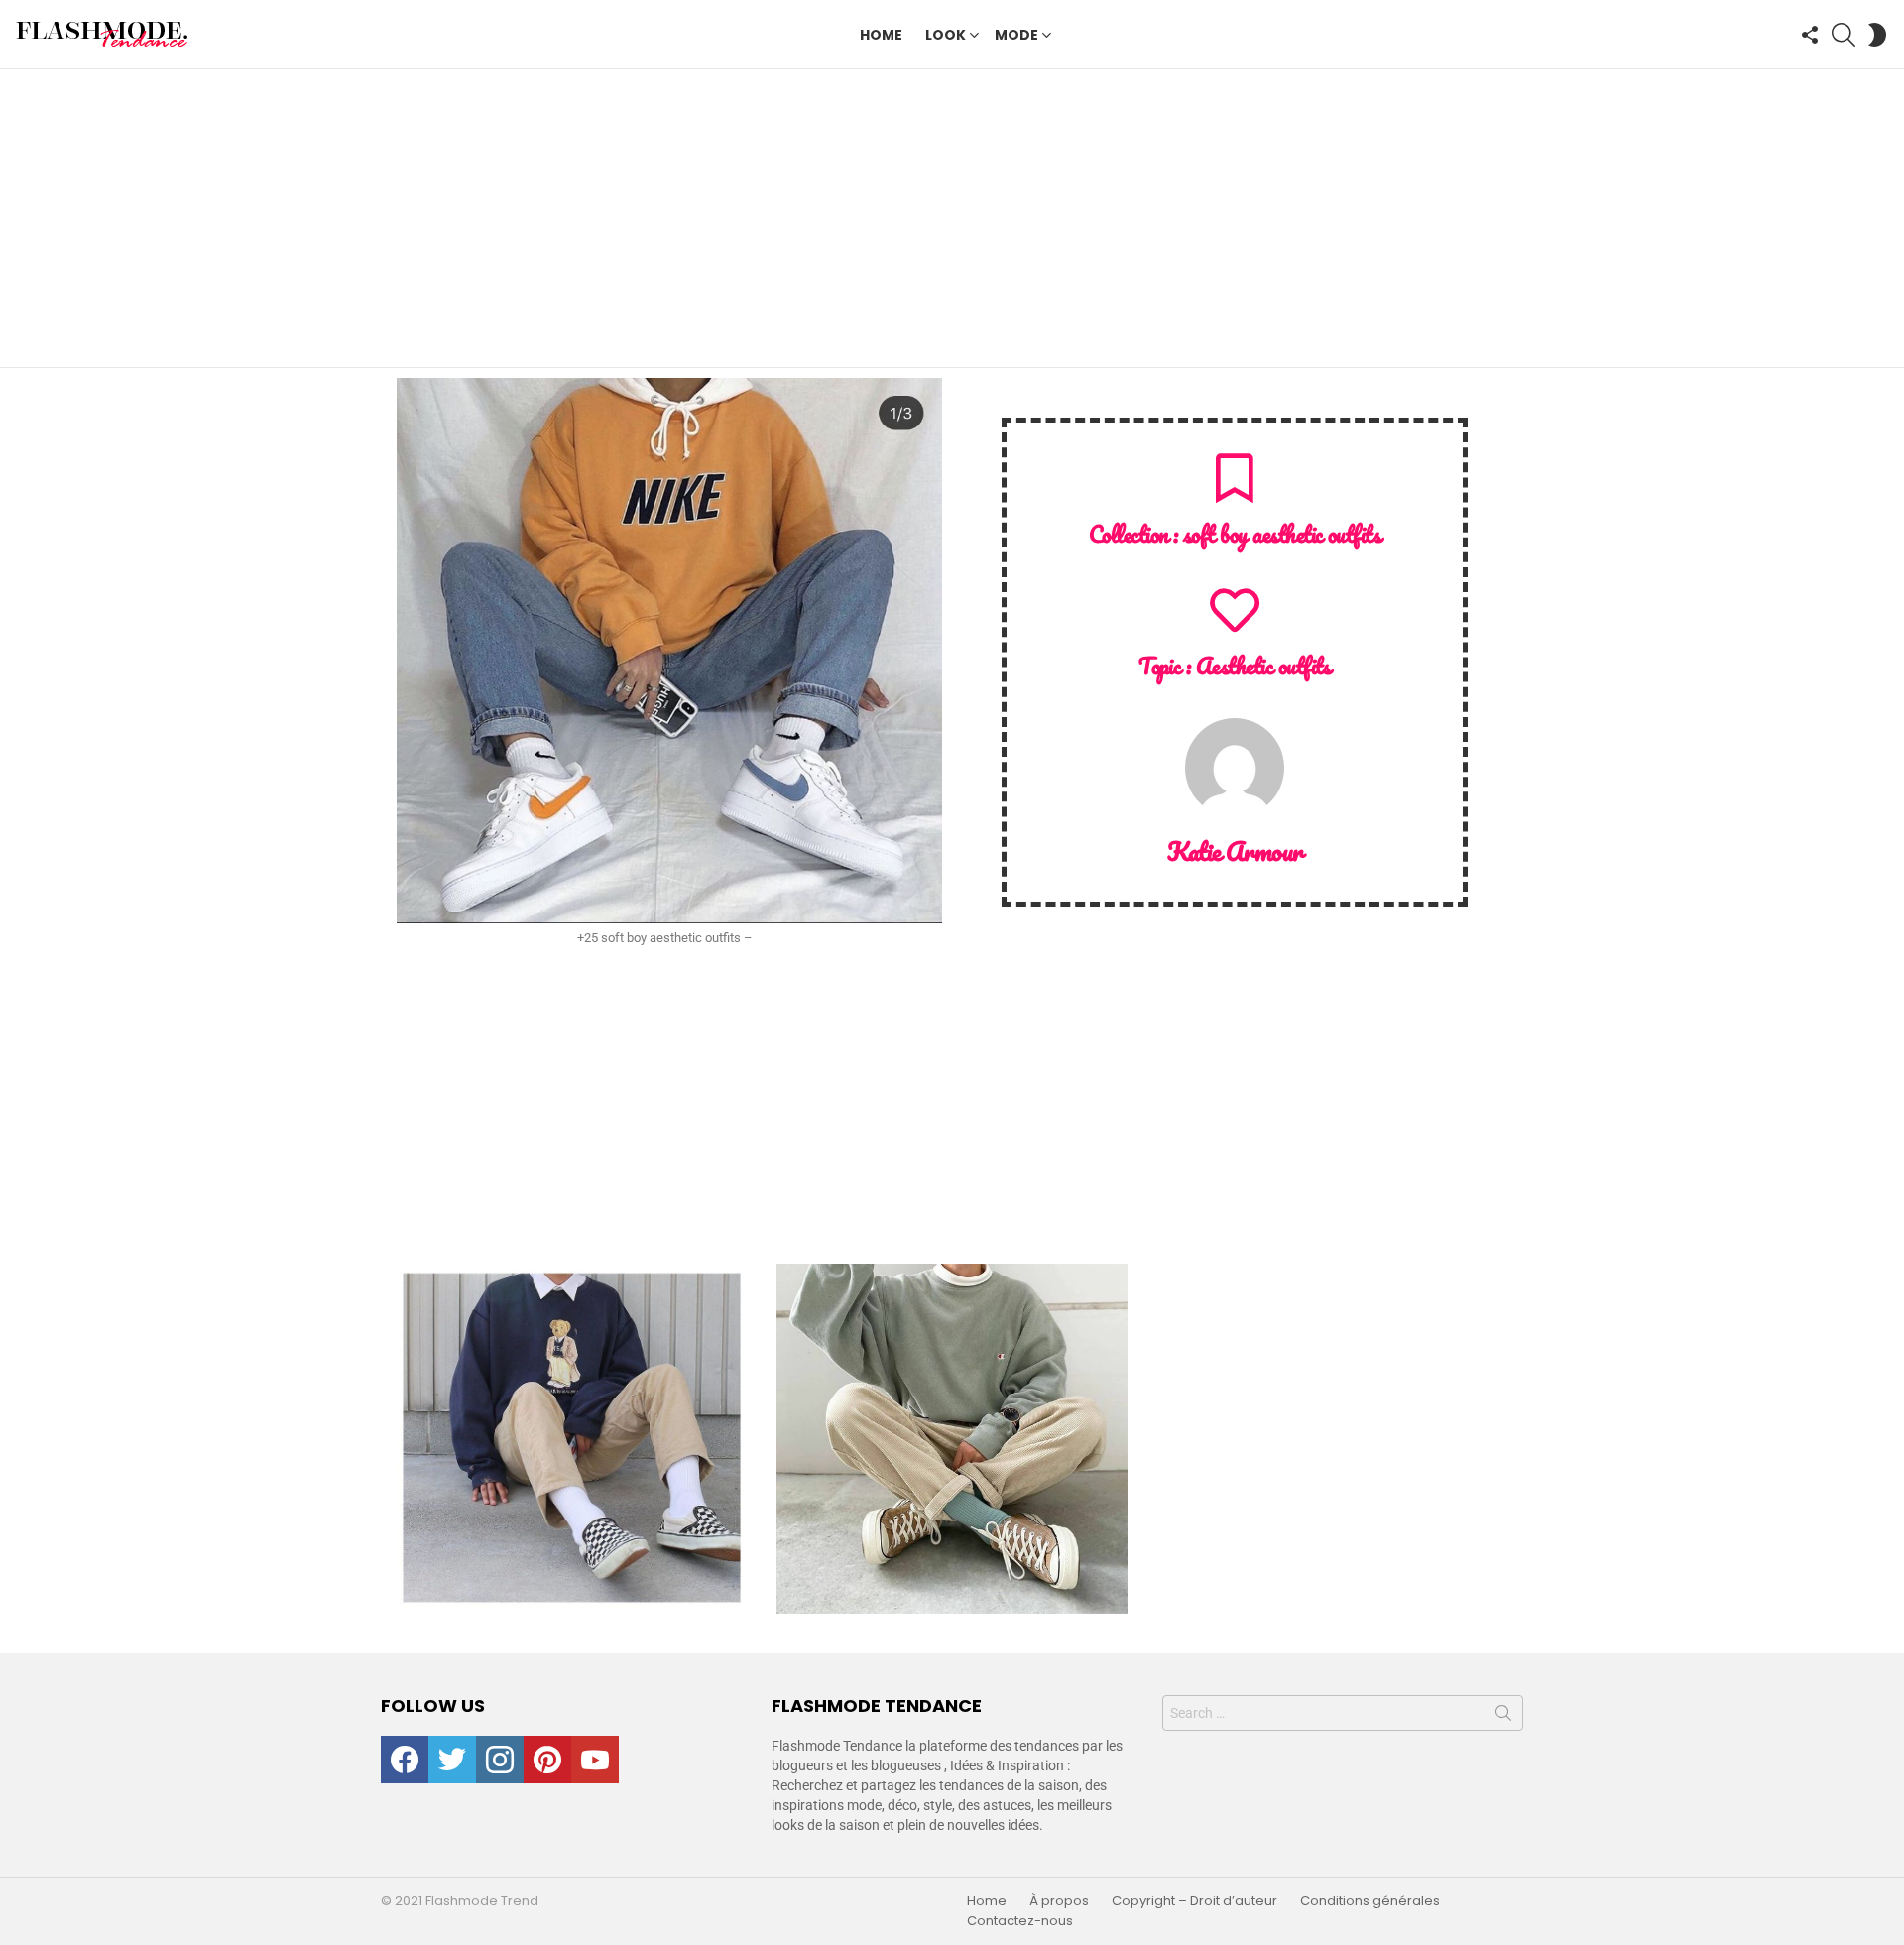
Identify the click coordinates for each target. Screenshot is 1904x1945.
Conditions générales (1370, 1901)
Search (1503, 1717)
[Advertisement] (952, 218)
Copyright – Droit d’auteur (1194, 1901)
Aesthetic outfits (1263, 666)
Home (881, 35)
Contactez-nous (1020, 1921)
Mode (1016, 35)
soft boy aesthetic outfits (1282, 534)
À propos (1059, 1901)
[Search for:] (1343, 1713)
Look (946, 35)
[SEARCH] (1844, 35)
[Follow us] (1810, 35)
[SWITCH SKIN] (1877, 35)
